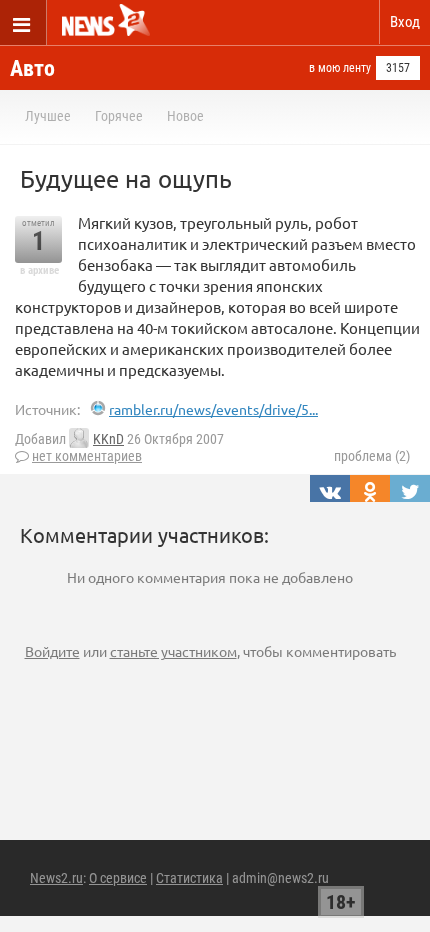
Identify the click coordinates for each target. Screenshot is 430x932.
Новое (185, 116)
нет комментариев (87, 456)
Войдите (52, 651)
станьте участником (173, 651)
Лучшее (48, 116)
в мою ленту (340, 68)
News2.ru (56, 878)
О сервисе (118, 878)
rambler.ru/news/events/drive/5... (213, 409)
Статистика (189, 878)
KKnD (108, 439)
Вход (405, 22)
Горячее (119, 116)
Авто (32, 68)
